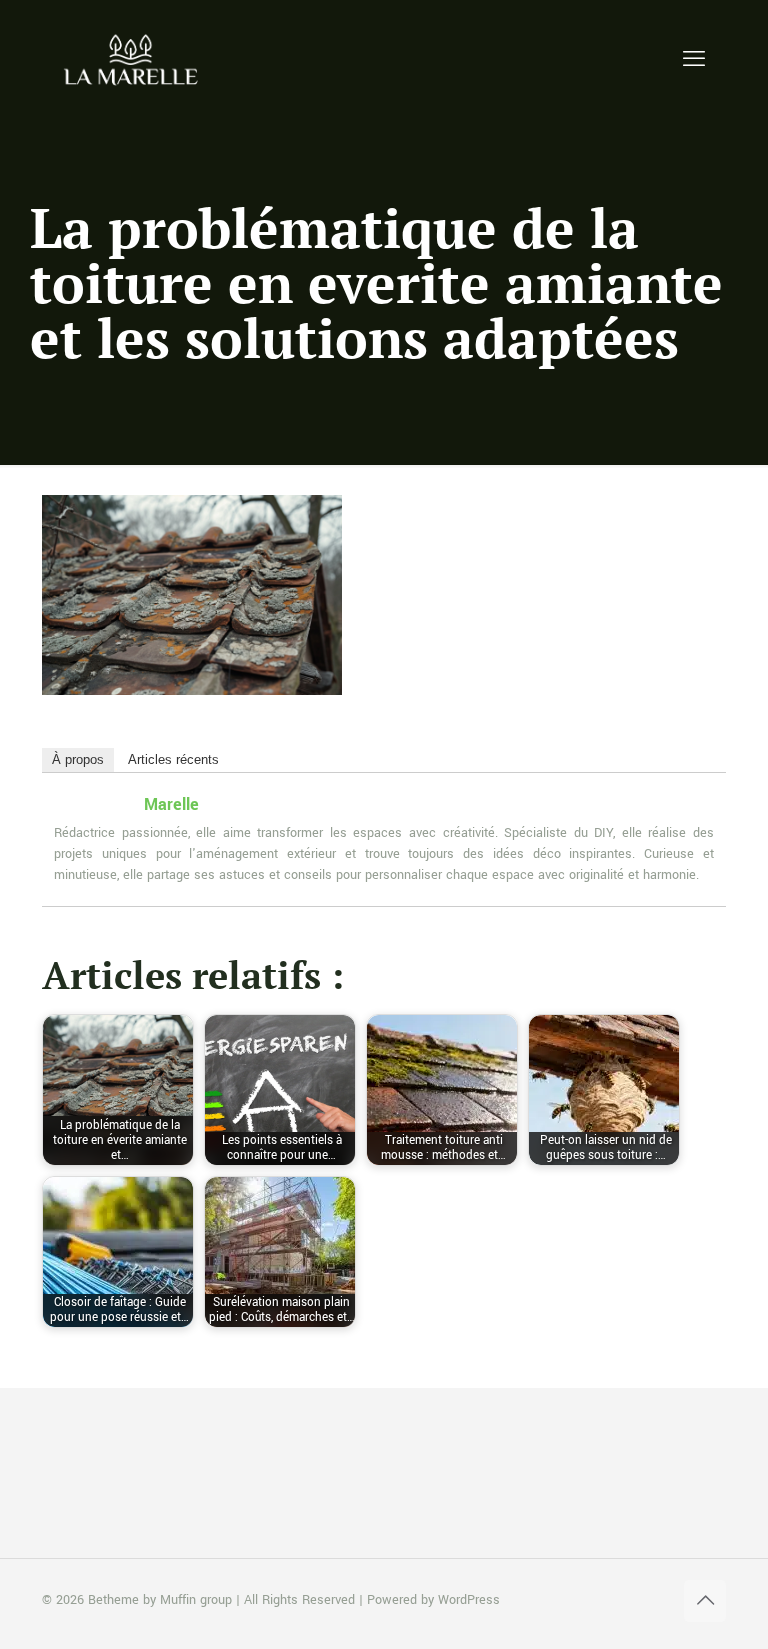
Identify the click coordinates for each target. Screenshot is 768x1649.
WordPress (469, 1600)
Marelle (171, 804)
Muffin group (196, 1600)
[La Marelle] (132, 60)
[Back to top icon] (705, 1601)
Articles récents (173, 759)
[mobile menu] (694, 60)
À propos (78, 759)
